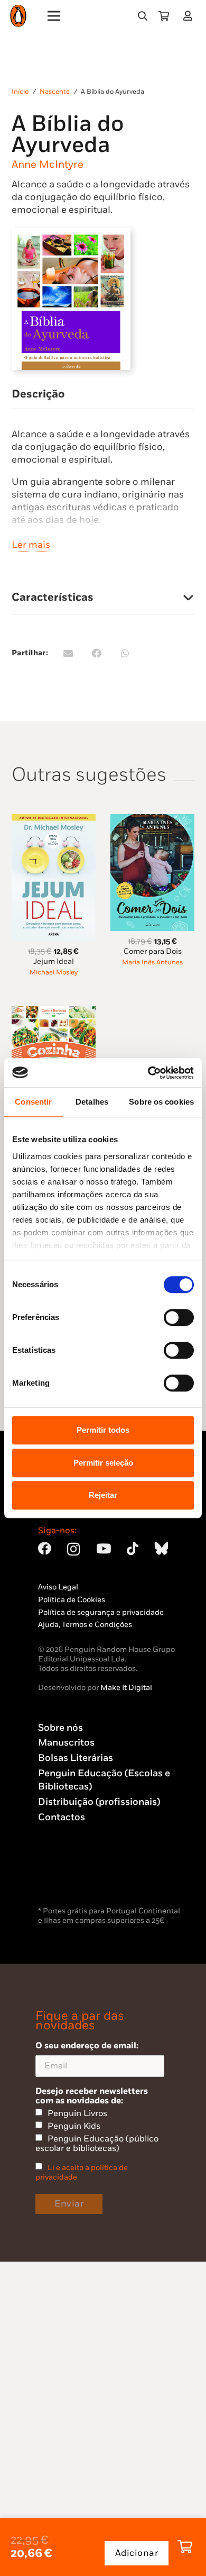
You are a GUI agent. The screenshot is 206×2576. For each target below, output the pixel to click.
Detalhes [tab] (92, 1102)
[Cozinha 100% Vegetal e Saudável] (54, 1012)
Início (20, 92)
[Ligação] (190, 16)
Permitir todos (103, 1430)
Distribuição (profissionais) (99, 1802)
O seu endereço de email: (87, 2046)
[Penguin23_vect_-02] (70, 1876)
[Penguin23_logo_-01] (18, 16)
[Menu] (54, 16)
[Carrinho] (164, 16)
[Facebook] (45, 1548)
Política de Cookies (72, 1600)
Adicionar (137, 2553)
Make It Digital (126, 1688)
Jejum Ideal (54, 961)
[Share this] (97, 653)
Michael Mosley (54, 973)
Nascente (55, 92)
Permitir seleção (103, 1463)
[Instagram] (73, 1549)
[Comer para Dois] (152, 820)
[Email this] (68, 653)
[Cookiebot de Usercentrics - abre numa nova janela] (148, 1073)
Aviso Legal (58, 1587)
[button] (143, 16)
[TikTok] (133, 1548)
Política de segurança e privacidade (101, 1612)
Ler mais (31, 545)
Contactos (62, 1817)
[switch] (179, 1317)
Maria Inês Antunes (152, 962)
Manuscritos (66, 1743)
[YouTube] (104, 1548)
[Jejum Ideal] (54, 820)
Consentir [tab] (33, 1102)
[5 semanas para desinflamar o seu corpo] (152, 1012)
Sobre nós (60, 1728)
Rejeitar (103, 1495)
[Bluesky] (161, 1548)
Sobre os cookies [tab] (161, 1102)
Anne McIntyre (48, 165)
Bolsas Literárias (76, 1758)
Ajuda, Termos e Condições (85, 1625)
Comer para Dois (153, 951)
